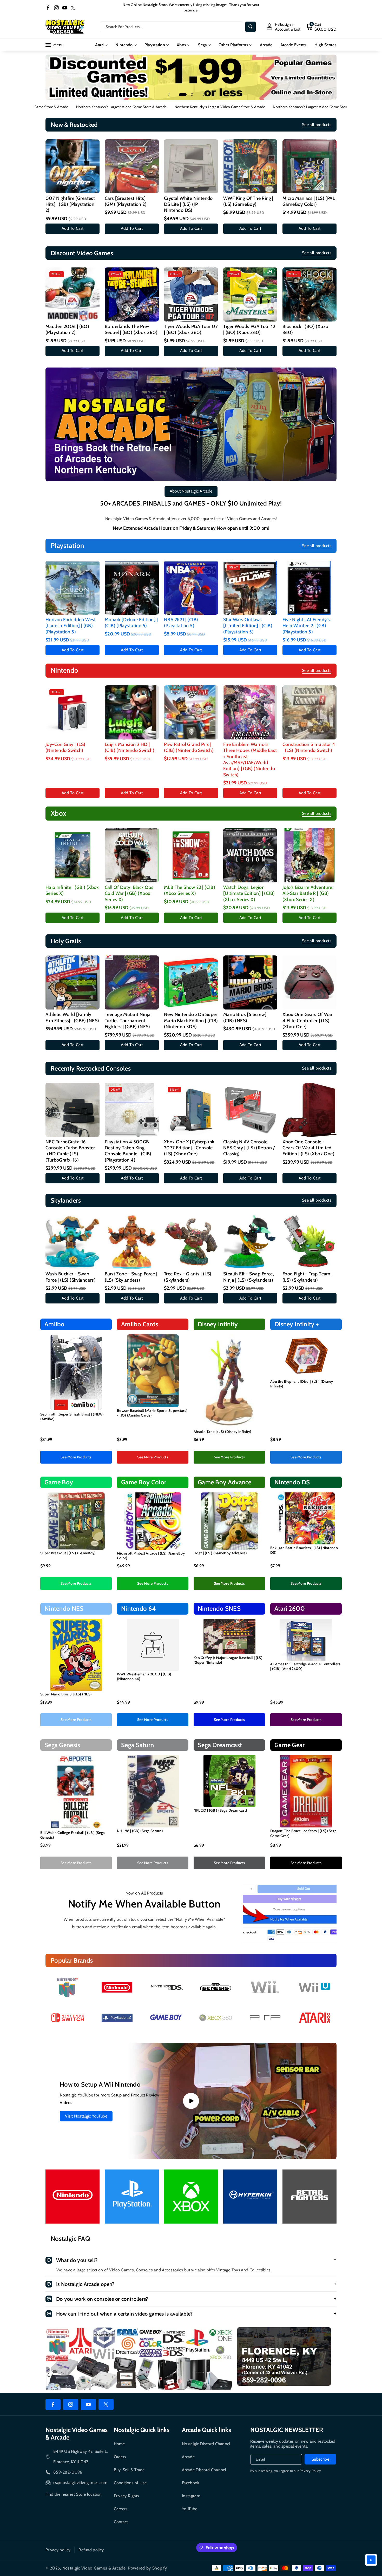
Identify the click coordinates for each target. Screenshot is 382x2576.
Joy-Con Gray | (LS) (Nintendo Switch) (65, 747)
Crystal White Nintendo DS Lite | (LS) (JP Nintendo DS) (188, 204)
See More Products (76, 1457)
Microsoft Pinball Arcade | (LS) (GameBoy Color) (151, 1556)
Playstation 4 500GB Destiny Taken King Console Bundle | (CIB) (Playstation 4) (128, 1151)
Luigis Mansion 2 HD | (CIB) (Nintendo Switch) (130, 747)
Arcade (188, 2457)
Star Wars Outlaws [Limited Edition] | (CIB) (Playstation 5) (248, 626)
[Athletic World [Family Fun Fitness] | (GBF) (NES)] (73, 982)
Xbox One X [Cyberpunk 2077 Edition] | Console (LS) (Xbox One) (189, 1148)
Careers (121, 2509)
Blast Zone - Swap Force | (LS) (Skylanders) (131, 1277)
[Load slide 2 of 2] (192, 95)
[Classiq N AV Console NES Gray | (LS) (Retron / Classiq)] (250, 1110)
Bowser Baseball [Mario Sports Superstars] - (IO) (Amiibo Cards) (152, 1413)
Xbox (182, 45)
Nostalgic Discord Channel (206, 2444)
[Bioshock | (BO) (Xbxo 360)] (309, 294)
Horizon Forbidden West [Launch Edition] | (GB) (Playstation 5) (71, 626)
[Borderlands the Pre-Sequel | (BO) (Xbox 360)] (132, 294)
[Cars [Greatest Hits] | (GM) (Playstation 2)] (132, 166)
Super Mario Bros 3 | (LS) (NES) (66, 1694)
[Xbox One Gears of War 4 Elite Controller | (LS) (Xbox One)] (309, 982)
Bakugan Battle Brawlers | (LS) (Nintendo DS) (304, 1550)
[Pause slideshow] (213, 95)
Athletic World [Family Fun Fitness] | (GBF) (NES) (72, 1017)
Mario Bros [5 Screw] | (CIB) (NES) (246, 1017)
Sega (202, 45)
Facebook (190, 2483)
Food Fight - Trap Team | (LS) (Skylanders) (308, 1277)
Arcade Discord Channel (204, 2470)
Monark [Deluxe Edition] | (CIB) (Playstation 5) (131, 623)
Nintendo (124, 45)
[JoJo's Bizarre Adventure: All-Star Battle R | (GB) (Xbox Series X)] (309, 855)
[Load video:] (191, 2101)
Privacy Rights (127, 2496)
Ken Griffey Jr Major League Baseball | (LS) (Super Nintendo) (228, 1660)
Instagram (191, 2496)
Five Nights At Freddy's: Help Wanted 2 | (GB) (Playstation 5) (307, 626)
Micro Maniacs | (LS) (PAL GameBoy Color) (309, 201)
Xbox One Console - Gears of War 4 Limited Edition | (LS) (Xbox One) (308, 1148)
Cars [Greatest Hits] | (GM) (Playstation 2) (126, 201)
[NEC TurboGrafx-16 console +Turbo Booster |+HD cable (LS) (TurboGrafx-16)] (73, 1110)
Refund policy (91, 2550)
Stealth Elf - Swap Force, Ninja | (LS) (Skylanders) (249, 1277)
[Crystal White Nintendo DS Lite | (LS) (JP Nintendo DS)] (191, 166)
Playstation (155, 45)
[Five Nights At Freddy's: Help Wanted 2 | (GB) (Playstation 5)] (309, 588)
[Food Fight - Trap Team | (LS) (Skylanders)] (309, 1242)
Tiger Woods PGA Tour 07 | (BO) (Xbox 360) (191, 329)
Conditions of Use (130, 2483)
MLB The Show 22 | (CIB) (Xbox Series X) (190, 890)
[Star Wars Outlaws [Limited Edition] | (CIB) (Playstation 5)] (250, 588)
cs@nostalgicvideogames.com (80, 2483)
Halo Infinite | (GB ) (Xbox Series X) (72, 890)
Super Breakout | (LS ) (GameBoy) (68, 1553)
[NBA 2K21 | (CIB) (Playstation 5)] (191, 588)
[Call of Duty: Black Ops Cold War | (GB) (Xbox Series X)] (132, 855)
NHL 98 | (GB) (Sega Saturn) (140, 1831)
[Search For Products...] (251, 27)
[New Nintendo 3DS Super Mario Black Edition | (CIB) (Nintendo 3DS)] (191, 982)
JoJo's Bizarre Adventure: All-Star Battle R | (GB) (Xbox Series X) (308, 893)
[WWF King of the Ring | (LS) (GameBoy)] (250, 166)
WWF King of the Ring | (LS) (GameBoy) (248, 201)
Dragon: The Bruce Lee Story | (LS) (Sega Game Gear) (303, 1833)
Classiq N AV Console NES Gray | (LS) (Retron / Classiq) (249, 1148)
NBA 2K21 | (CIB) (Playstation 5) (181, 623)
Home (119, 2444)
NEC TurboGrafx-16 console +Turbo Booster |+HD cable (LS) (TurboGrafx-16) (70, 1151)
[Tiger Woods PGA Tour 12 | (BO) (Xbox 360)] (250, 294)
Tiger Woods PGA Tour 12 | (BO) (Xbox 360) (249, 329)
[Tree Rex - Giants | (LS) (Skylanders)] (191, 1242)
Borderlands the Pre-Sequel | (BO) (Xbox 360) (131, 329)
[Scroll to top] (371, 2560)
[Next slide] (203, 95)
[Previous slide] (169, 95)
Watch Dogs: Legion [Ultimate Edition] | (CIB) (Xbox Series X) (249, 893)
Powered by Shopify (148, 2568)
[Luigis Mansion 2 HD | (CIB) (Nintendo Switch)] (132, 712)
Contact (121, 2522)
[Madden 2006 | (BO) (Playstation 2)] (73, 294)
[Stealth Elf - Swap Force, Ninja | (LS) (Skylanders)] (250, 1242)
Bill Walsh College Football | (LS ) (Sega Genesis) (73, 1835)
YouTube (190, 2509)
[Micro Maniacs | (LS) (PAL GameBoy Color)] (309, 166)
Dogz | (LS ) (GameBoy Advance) (220, 1553)
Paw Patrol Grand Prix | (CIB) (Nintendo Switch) (189, 747)
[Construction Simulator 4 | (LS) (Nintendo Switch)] (309, 712)
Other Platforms (233, 45)
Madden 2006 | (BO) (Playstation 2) (67, 329)
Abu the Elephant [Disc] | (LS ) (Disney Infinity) (302, 1384)
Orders (120, 2457)
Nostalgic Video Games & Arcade (94, 2568)
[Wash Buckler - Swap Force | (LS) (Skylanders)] (73, 1242)
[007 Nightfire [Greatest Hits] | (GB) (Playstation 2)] (73, 166)
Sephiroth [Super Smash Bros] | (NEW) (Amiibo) (72, 1417)
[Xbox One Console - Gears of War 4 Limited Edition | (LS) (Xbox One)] (309, 1110)
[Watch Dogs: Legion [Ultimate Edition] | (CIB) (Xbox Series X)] (250, 855)
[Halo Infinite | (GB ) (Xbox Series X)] (73, 855)
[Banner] (68, 1987)
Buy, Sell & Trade (129, 2470)
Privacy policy (58, 2550)
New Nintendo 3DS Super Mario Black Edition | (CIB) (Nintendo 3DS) (191, 1021)
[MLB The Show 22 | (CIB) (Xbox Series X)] (191, 855)
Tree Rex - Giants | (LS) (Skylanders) (188, 1277)
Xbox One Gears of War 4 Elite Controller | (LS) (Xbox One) (307, 1021)
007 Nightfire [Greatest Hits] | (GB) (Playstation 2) (70, 204)
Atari (100, 45)
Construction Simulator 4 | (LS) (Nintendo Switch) (309, 747)
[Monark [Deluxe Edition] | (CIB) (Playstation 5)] (132, 588)
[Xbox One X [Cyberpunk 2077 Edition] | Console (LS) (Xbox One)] (191, 1110)
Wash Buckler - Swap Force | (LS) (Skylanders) (71, 1277)
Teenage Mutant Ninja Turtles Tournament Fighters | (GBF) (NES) (128, 1021)
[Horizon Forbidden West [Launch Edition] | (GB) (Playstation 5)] (73, 588)
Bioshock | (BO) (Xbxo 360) (305, 329)
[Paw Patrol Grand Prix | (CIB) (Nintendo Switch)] (191, 712)
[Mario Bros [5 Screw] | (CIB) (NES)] (250, 982)
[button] (321, 27)
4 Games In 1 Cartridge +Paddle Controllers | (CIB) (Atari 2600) (305, 1666)
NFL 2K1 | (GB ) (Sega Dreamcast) (220, 1810)
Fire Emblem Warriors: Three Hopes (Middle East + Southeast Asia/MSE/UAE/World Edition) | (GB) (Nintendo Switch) (250, 760)
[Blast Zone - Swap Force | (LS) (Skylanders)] (132, 1242)
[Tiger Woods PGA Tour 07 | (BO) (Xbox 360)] (191, 294)
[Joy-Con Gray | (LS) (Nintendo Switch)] (73, 712)
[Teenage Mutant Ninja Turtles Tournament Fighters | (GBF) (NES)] (132, 982)
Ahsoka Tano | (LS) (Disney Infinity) (223, 1432)
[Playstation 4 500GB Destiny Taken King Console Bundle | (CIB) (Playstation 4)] (132, 1110)
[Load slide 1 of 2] (183, 95)
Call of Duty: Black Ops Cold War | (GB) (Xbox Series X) (129, 893)
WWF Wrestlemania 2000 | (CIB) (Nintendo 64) (144, 1676)
